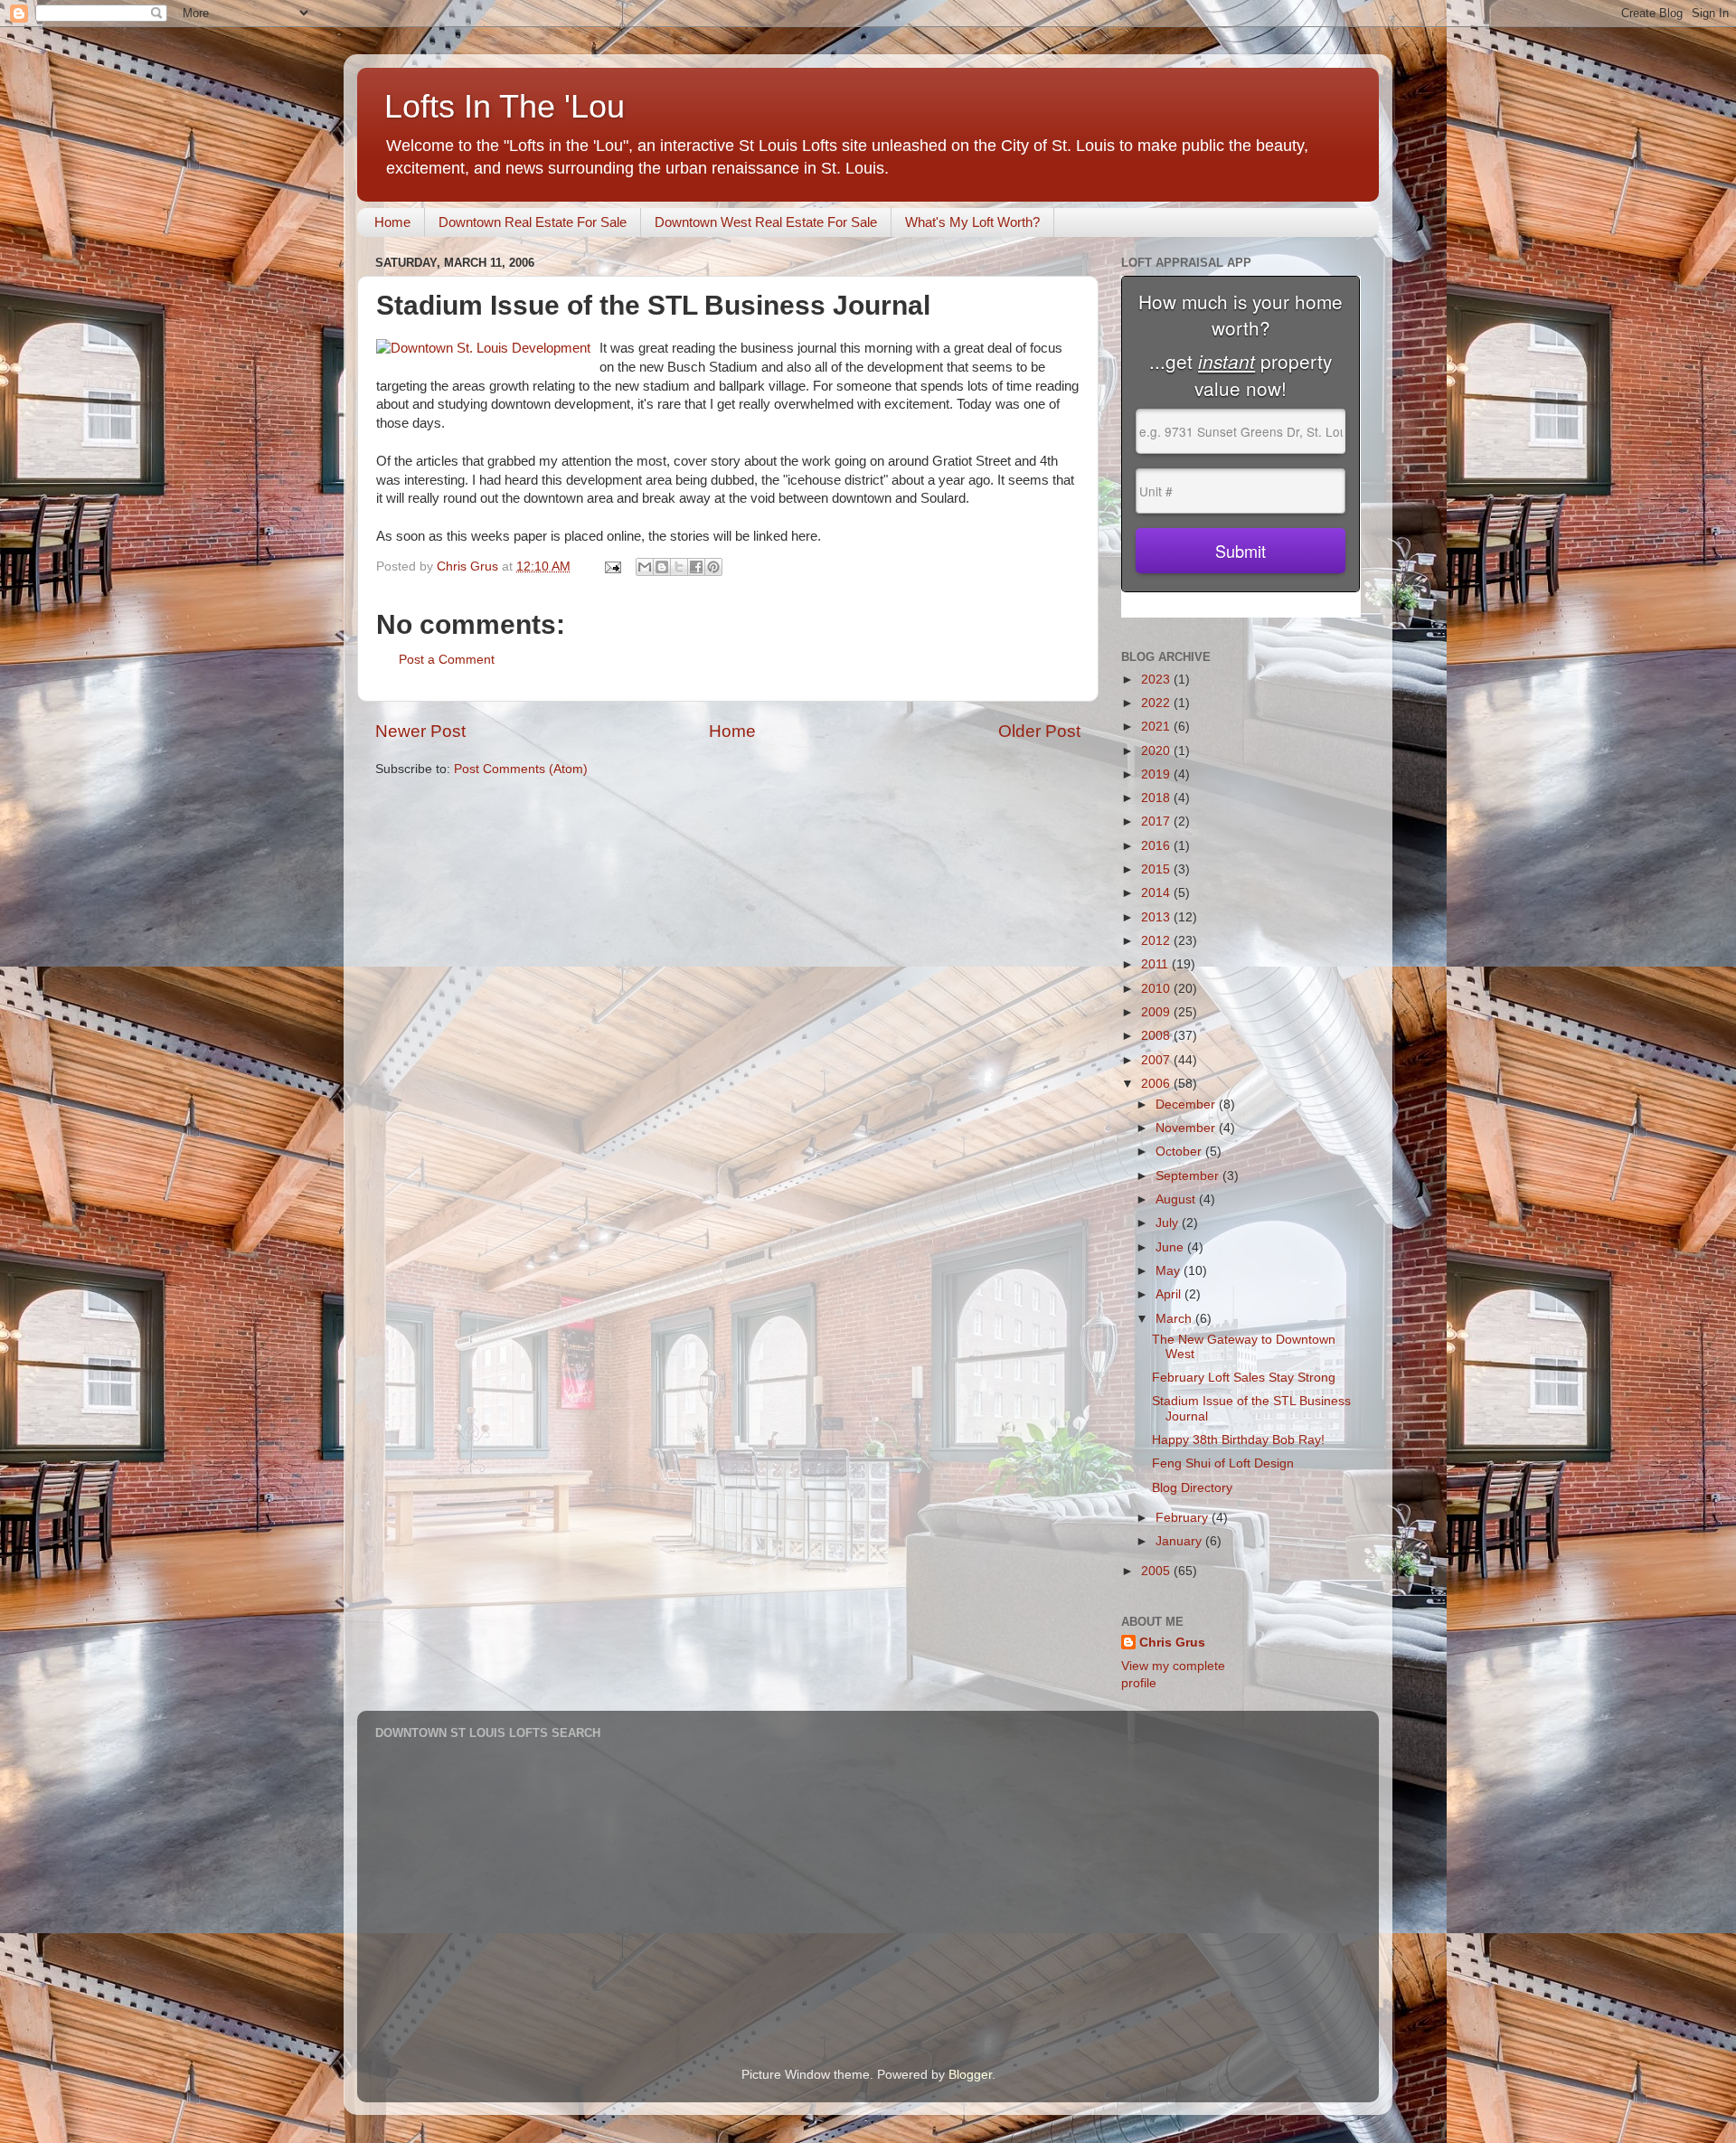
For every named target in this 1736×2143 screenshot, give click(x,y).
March (1175, 1319)
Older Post (1039, 731)
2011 (1156, 964)
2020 (1157, 751)
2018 (1157, 798)
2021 (1157, 727)
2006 (1157, 1084)
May (1170, 1271)
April (1170, 1294)
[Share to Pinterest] (713, 567)
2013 (1157, 917)
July (1169, 1223)
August (1177, 1199)
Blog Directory (1192, 1488)
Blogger (970, 2075)
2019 (1157, 774)
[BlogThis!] (662, 567)
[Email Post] (612, 566)
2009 (1157, 1012)
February (1184, 1518)
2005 (1157, 1571)
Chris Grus (1172, 1643)
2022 (1157, 703)
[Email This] (645, 567)
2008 (1157, 1036)
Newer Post (420, 731)
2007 (1157, 1060)
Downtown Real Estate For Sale (533, 222)
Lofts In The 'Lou (505, 106)
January (1180, 1541)
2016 (1157, 846)
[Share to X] (679, 567)
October (1180, 1152)
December (1187, 1105)
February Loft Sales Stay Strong (1244, 1378)
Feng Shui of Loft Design (1223, 1463)
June (1171, 1247)
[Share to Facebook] (696, 567)
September (1189, 1176)
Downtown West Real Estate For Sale (766, 222)
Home (392, 222)
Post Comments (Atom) (521, 769)
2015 (1157, 869)
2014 (1157, 893)
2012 (1157, 941)
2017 (1157, 821)
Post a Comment (447, 660)
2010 (1157, 989)
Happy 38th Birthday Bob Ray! (1238, 1440)
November (1187, 1128)
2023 (1157, 680)
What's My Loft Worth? (972, 222)
